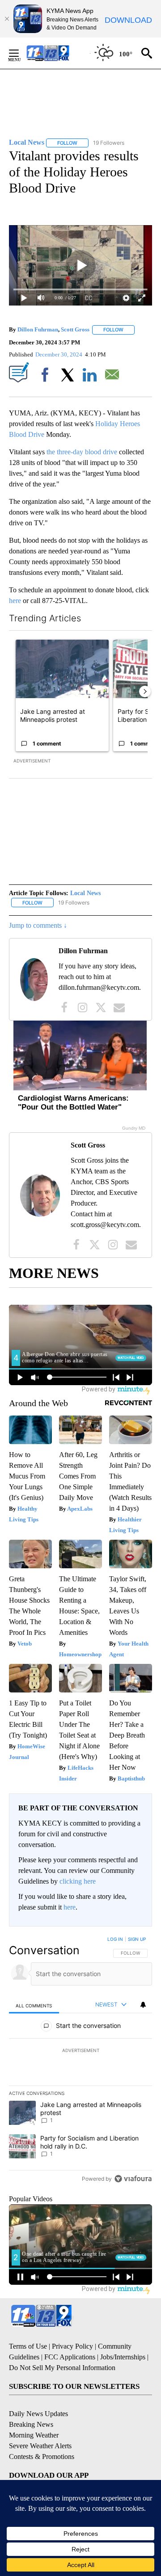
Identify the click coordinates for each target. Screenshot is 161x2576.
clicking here (78, 1881)
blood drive (101, 452)
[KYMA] (57, 53)
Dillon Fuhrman (38, 329)
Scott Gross (75, 329)
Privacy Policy (72, 2346)
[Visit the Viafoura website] (133, 2179)
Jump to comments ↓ (38, 925)
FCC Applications (70, 2357)
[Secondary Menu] (21, 53)
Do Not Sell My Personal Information (62, 2368)
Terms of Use (28, 2346)
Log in (115, 1939)
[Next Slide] (145, 691)
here (15, 601)
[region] (80, 2061)
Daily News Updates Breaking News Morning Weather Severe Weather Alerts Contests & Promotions (42, 2435)
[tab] (34, 2005)
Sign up (137, 1939)
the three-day (65, 452)
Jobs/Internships (123, 2357)
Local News (85, 893)
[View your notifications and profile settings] (143, 2005)
